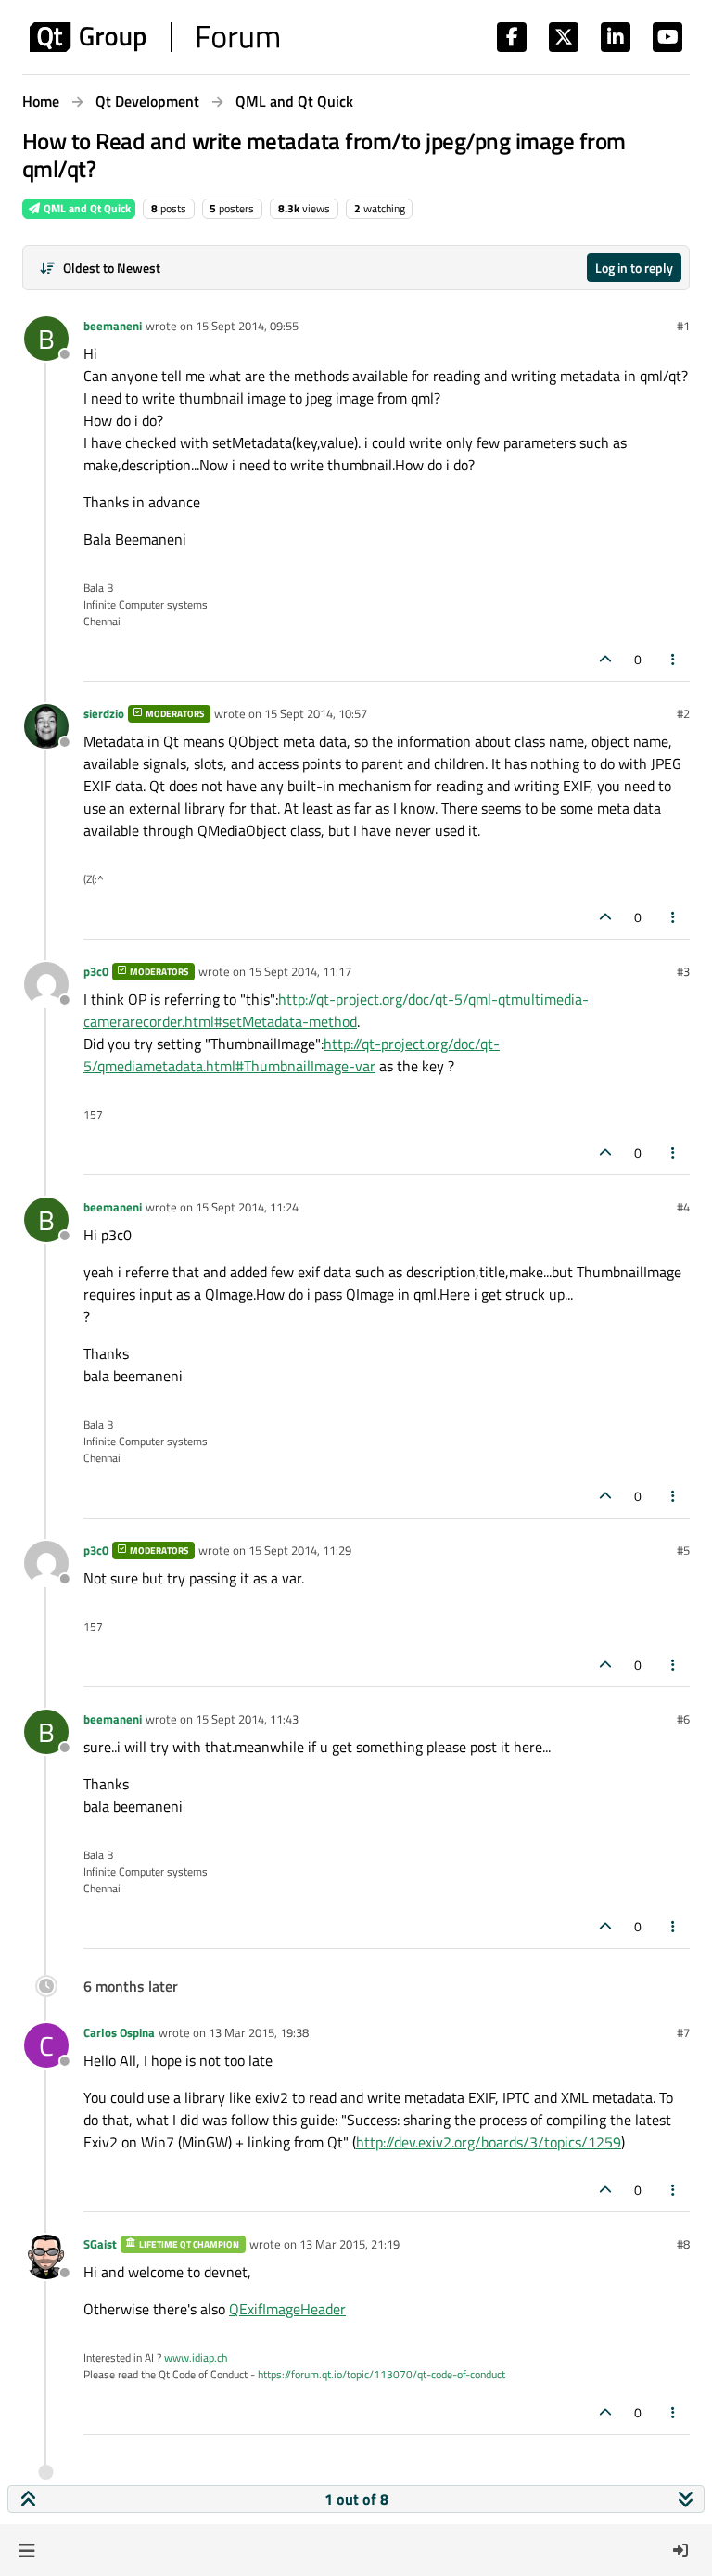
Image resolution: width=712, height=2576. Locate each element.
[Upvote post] (605, 659)
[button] (26, 2550)
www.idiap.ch (196, 2358)
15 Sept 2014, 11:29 (300, 1550)
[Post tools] (674, 659)
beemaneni (113, 326)
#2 (683, 713)
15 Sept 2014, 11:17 (300, 971)
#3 (683, 971)
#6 (683, 1719)
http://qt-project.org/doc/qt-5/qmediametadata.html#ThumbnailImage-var (292, 1055)
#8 (683, 2244)
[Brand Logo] (154, 37)
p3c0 (96, 971)
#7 (683, 2032)
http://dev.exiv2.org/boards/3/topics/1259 (489, 2142)
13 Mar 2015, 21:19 (350, 2244)
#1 (683, 326)
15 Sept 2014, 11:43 (247, 1719)
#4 (683, 1207)
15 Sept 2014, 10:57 (316, 713)
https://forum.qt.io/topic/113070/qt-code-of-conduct (381, 2374)
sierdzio (104, 713)
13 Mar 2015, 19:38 (259, 2032)
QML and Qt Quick (86, 208)
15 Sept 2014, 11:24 (247, 1207)
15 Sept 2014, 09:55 (247, 326)
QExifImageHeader (287, 2309)
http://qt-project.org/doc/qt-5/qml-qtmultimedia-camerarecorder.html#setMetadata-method (336, 1010)
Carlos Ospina (119, 2032)
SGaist (100, 2244)
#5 (683, 1550)
